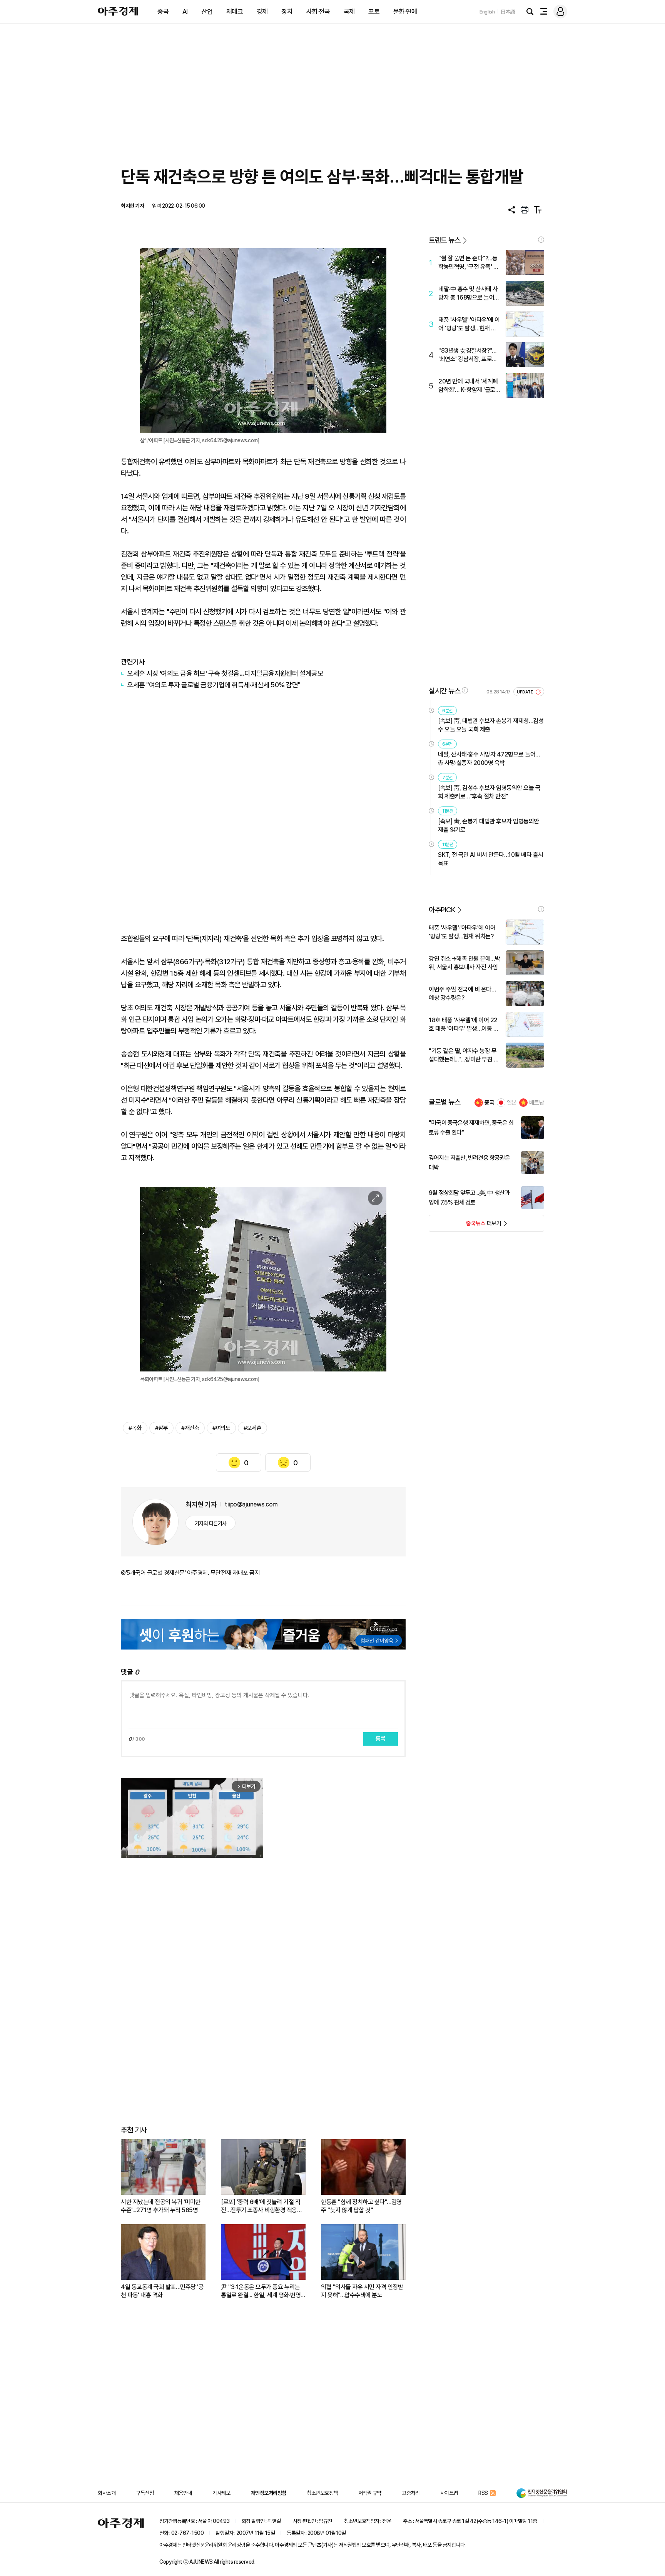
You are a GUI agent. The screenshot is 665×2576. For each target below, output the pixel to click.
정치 (287, 12)
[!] (541, 240)
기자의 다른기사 (211, 1523)
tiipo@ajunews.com (251, 1504)
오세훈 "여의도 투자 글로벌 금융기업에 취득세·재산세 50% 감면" (214, 685)
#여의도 (221, 1428)
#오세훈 (252, 1428)
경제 (262, 12)
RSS (483, 2493)
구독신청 (145, 2493)
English (487, 12)
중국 (163, 12)
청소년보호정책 (322, 2493)
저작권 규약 (370, 2493)
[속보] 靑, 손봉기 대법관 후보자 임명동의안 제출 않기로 (489, 826)
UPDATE (525, 692)
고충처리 (411, 2493)
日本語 (508, 12)
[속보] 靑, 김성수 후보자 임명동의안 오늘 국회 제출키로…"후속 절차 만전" (489, 792)
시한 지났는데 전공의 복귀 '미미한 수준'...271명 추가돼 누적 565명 (161, 2206)
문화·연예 (405, 12)
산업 (207, 12)
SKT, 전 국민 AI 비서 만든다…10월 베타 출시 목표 (491, 859)
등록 (381, 1739)
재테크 (235, 12)
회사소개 (107, 2493)
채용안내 (183, 2493)
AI (185, 12)
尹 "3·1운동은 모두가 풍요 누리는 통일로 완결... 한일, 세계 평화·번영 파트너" (261, 2291)
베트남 (537, 1103)
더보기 (465, 1226)
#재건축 (190, 1428)
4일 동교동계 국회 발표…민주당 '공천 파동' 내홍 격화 (162, 2291)
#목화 (135, 1428)
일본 (512, 1103)
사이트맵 (449, 2493)
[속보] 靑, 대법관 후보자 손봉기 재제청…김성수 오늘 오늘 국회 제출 (491, 725)
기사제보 (221, 2493)
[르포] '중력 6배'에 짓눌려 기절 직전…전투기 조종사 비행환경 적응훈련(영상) (261, 2206)
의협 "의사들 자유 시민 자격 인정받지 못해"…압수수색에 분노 (362, 2291)
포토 (374, 12)
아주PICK (442, 910)
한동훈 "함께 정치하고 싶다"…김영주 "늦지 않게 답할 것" (361, 2206)
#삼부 (162, 1428)
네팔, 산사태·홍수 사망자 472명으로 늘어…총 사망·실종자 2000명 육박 (489, 759)
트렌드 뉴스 (444, 240)
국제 (349, 12)
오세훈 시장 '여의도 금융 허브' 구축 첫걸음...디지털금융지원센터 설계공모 (225, 673)
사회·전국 (318, 12)
